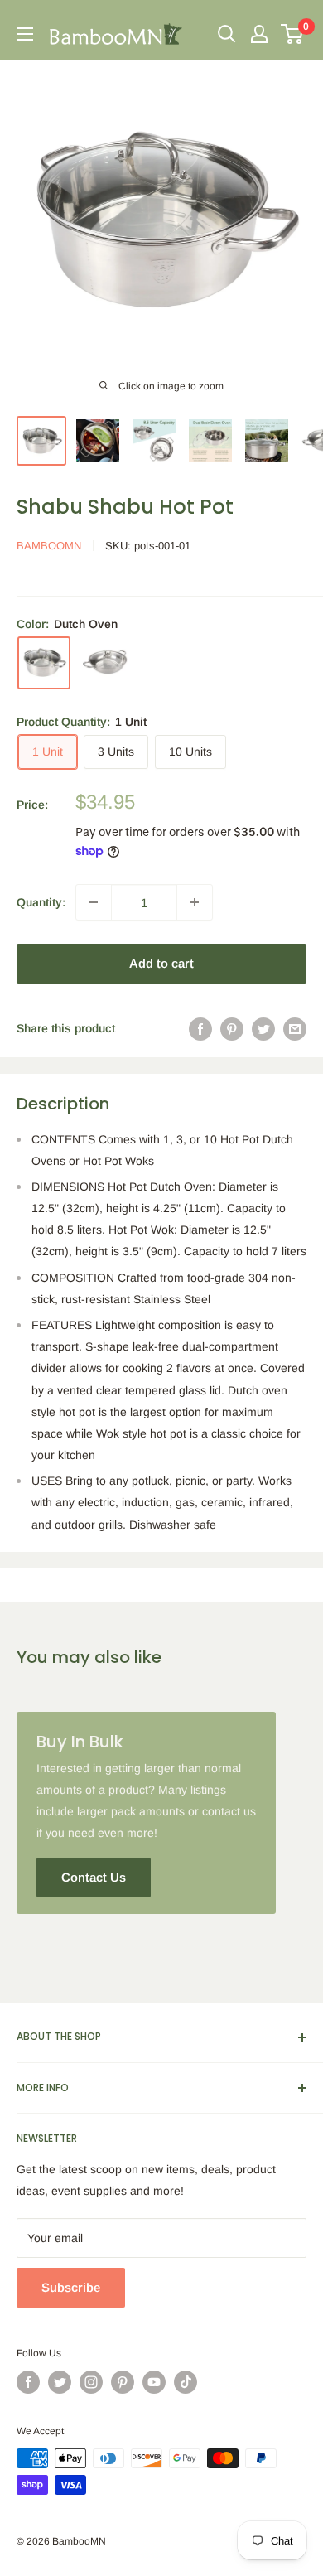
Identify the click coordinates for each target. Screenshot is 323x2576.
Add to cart (161, 963)
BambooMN (49, 546)
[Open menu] (25, 34)
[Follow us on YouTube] (154, 2382)
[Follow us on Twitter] (60, 2382)
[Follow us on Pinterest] (123, 2382)
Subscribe (71, 2287)
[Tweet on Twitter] (263, 1028)
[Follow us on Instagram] (91, 2382)
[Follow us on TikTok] (186, 2382)
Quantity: (41, 902)
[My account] (259, 34)
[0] (293, 34)
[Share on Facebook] (200, 1028)
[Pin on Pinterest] (232, 1028)
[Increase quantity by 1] (195, 902)
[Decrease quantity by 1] (94, 902)
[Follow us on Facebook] (28, 2382)
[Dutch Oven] (44, 663)
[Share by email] (295, 1028)
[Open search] (227, 34)
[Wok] (105, 663)
